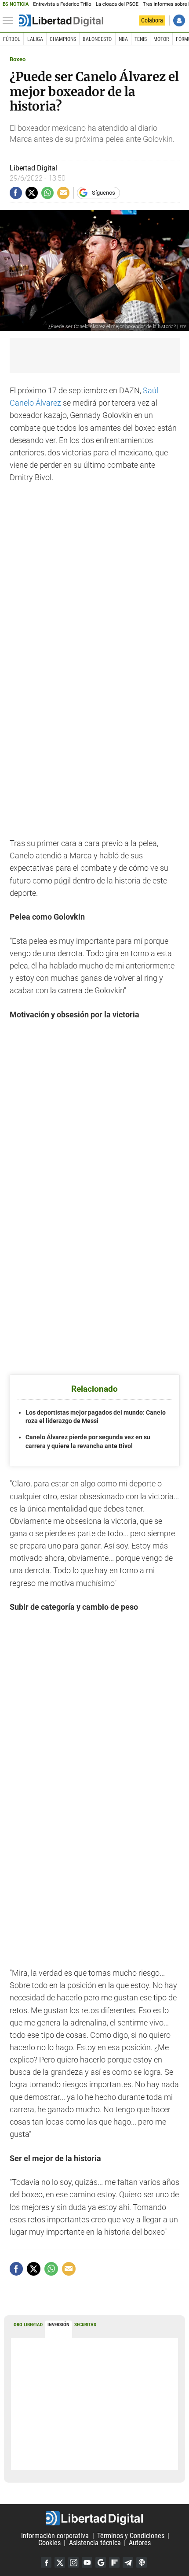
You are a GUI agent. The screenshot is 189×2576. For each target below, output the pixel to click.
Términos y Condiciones (131, 2536)
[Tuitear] (32, 193)
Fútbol (12, 39)
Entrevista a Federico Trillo (62, 4)
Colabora (152, 20)
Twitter (60, 2562)
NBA (123, 39)
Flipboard (114, 2562)
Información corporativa (55, 2536)
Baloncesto (97, 39)
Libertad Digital (94, 2518)
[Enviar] (47, 193)
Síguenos (104, 193)
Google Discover (101, 2562)
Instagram (73, 2562)
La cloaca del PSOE (117, 4)
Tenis (141, 39)
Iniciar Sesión (179, 20)
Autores (140, 2543)
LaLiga (35, 39)
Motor (161, 39)
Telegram (128, 2562)
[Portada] (61, 21)
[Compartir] (16, 193)
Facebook (46, 2562)
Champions (63, 39)
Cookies (49, 2543)
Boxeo (18, 59)
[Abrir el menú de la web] (10, 21)
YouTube (87, 2562)
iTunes (142, 2562)
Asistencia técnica (95, 2543)
